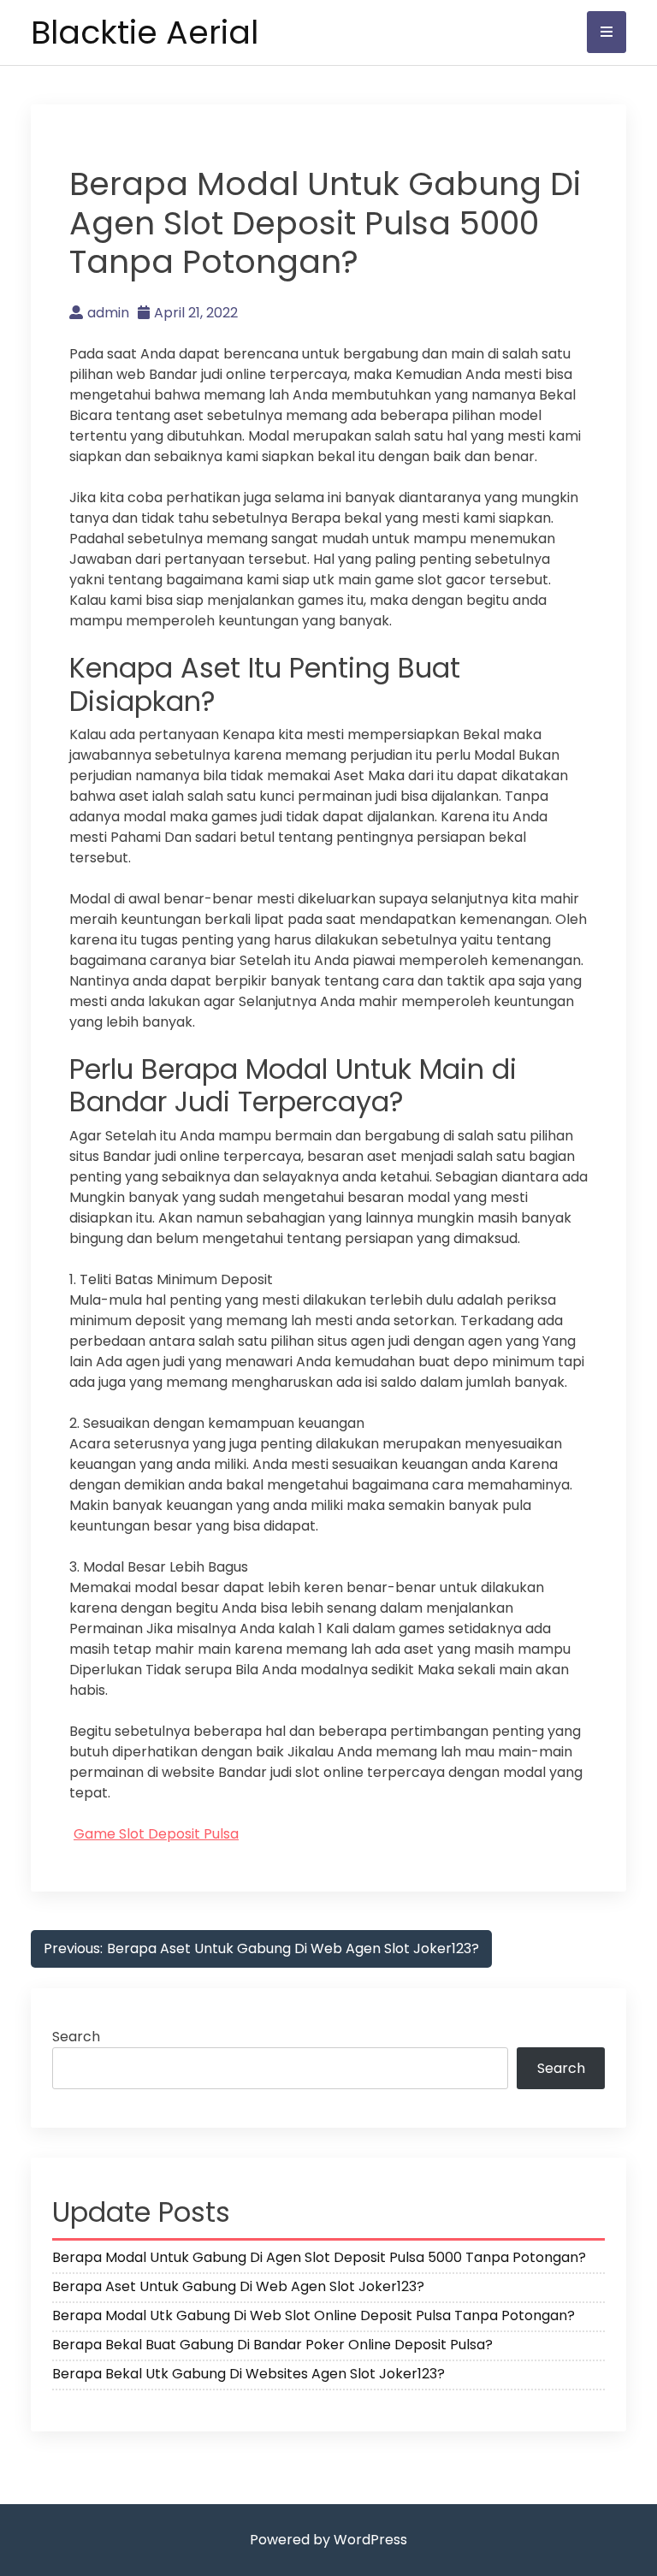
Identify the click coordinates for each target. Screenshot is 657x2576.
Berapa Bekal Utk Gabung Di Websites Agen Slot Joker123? (249, 2374)
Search (76, 2037)
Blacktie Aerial (145, 32)
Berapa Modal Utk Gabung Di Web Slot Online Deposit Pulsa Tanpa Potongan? (314, 2315)
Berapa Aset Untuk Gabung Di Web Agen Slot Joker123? (238, 2286)
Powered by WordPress (328, 2540)
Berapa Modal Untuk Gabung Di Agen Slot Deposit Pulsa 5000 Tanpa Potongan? (319, 2257)
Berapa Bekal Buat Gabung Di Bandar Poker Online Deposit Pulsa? (272, 2345)
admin (108, 313)
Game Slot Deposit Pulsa (156, 1834)
